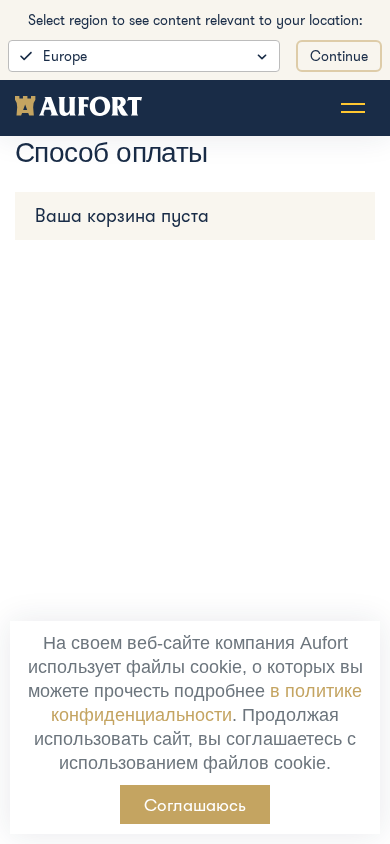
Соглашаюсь (195, 804)
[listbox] (144, 56)
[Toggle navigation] (353, 108)
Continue (339, 56)
